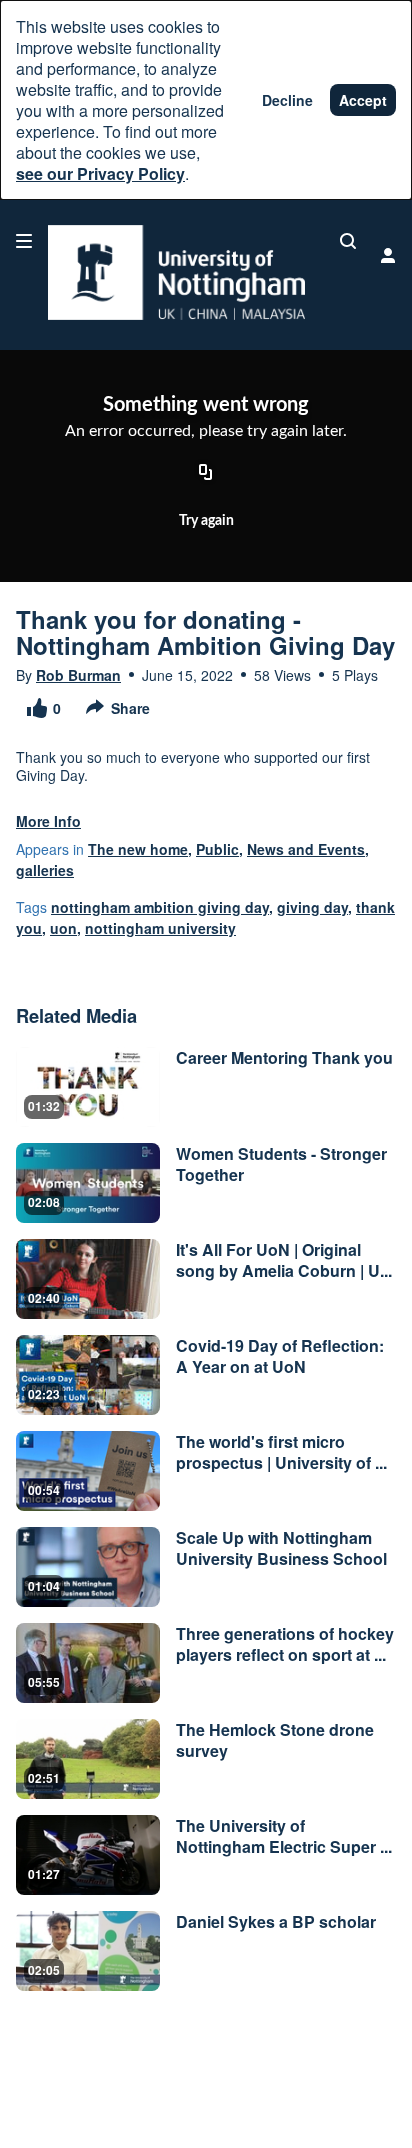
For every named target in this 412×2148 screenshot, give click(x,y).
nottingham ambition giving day (160, 907)
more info (48, 821)
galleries (45, 870)
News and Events (306, 849)
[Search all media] (348, 241)
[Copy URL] (206, 474)
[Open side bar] (24, 241)
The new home (138, 849)
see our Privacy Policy (100, 173)
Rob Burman (78, 675)
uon (63, 928)
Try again (206, 521)
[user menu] (388, 255)
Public (217, 849)
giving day (312, 907)
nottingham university (160, 928)
